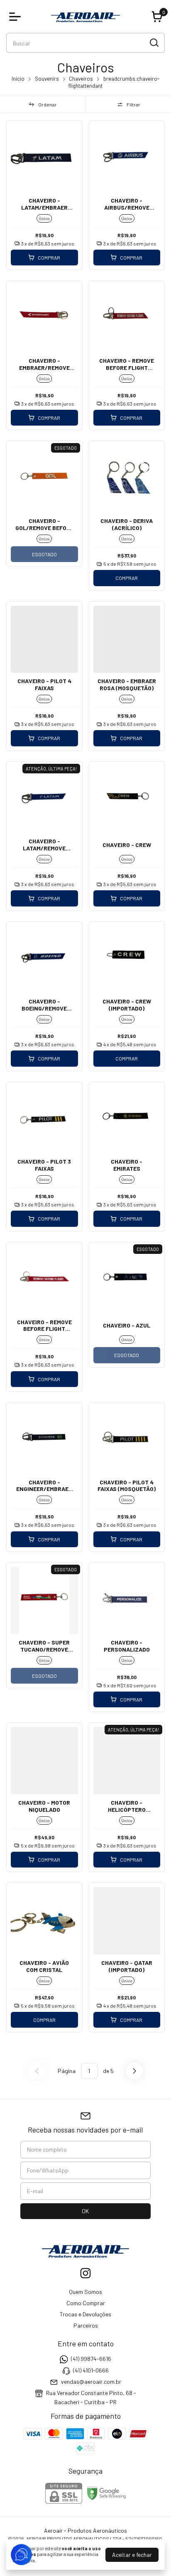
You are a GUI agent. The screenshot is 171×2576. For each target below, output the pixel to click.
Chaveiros (81, 79)
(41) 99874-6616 (91, 2359)
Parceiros (86, 2325)
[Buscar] (154, 42)
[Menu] (17, 17)
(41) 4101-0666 (91, 2370)
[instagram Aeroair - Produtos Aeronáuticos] (85, 2273)
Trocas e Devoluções (85, 2314)
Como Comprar (86, 2303)
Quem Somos (85, 2292)
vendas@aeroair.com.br (91, 2382)
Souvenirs (47, 79)
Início (18, 79)
